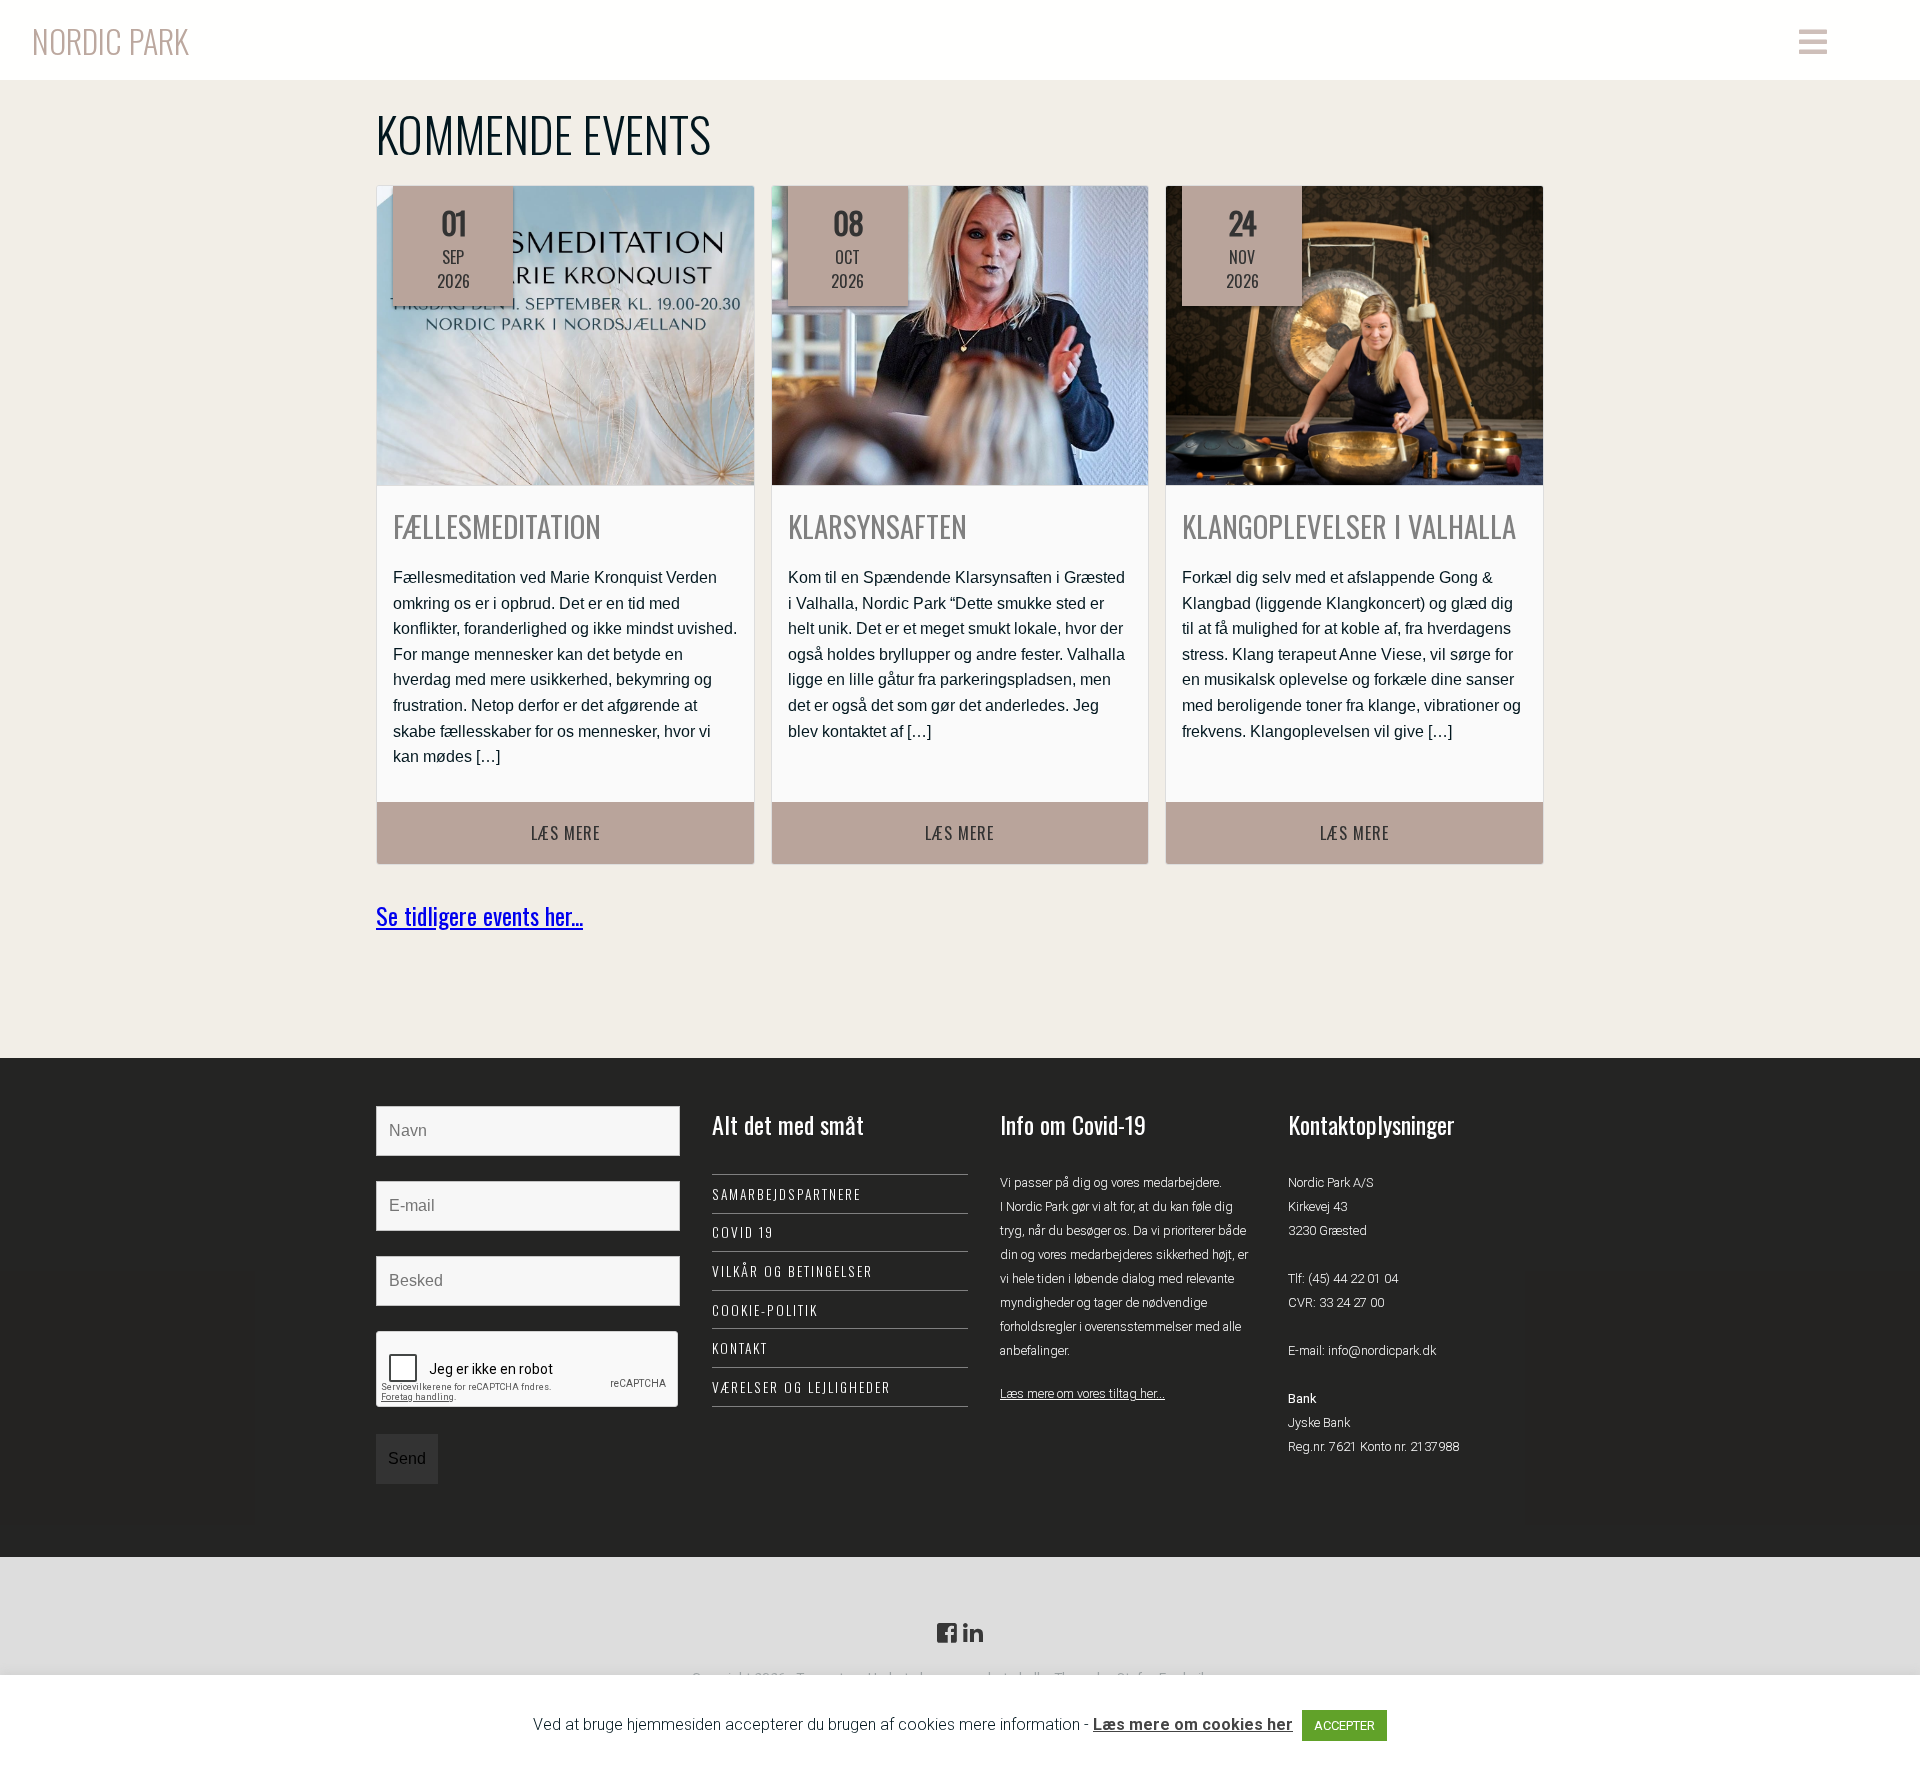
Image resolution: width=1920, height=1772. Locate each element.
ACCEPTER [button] (1344, 1725)
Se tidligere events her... (479, 915)
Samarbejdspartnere (786, 1194)
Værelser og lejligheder (801, 1387)
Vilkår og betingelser (792, 1271)
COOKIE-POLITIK (765, 1310)
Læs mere (565, 833)
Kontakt (740, 1348)
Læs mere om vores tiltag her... (1082, 1393)
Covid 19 (743, 1232)
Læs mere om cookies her (1193, 1724)
